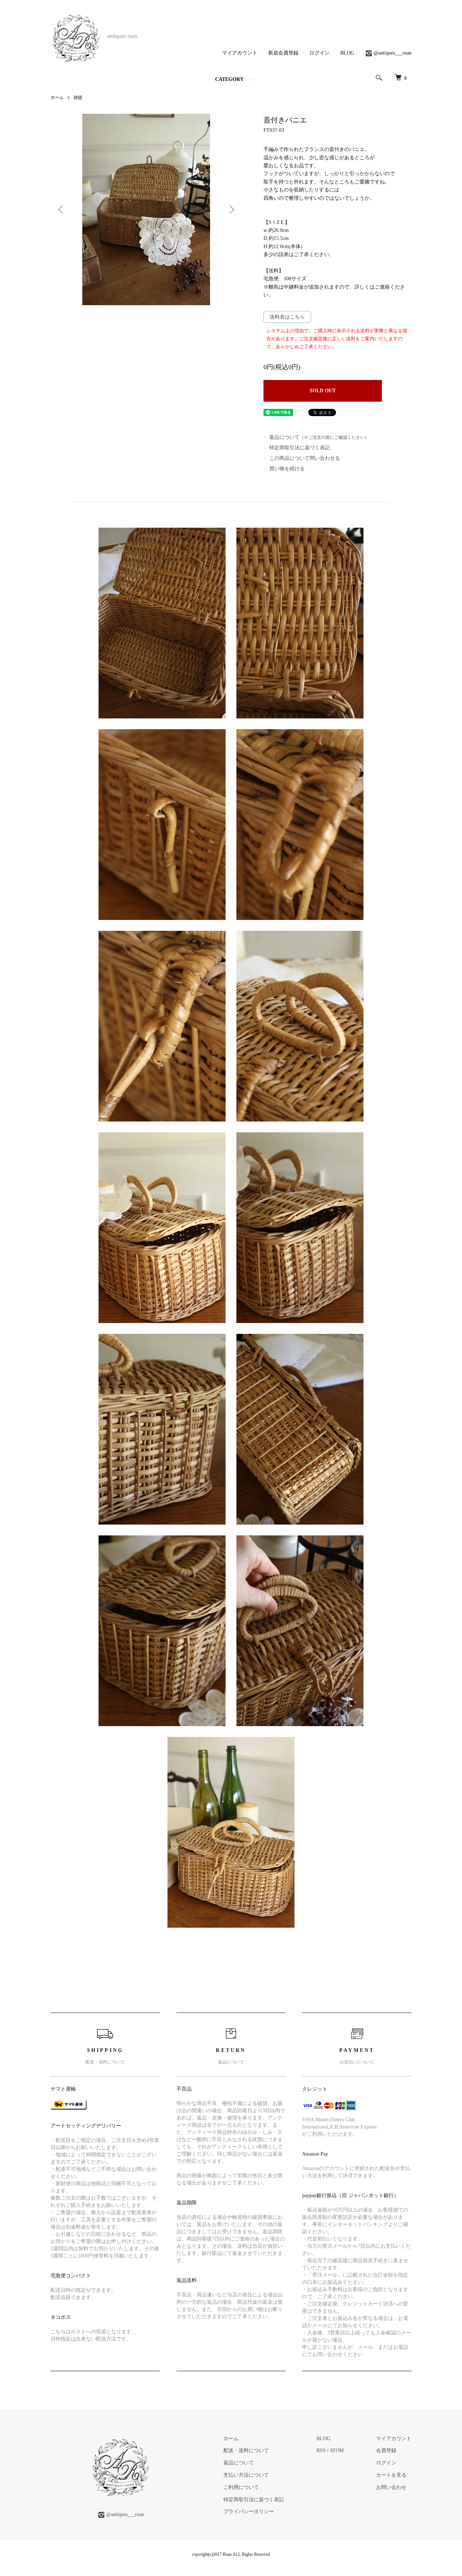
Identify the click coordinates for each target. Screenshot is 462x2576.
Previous (61, 209)
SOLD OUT (323, 391)
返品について (319, 437)
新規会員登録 (283, 53)
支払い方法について (246, 2475)
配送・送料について (246, 2450)
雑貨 (78, 98)
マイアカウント (240, 53)
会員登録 (386, 2450)
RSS (321, 2450)
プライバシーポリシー (249, 2512)
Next (231, 209)
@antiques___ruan (393, 53)
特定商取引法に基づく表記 (300, 448)
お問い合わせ (391, 2487)
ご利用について (241, 2487)
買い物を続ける (287, 469)
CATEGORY (229, 79)
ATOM (337, 2450)
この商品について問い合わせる (305, 458)
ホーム (57, 98)
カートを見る (391, 2475)
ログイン (319, 53)
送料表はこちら (287, 317)
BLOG (347, 53)
